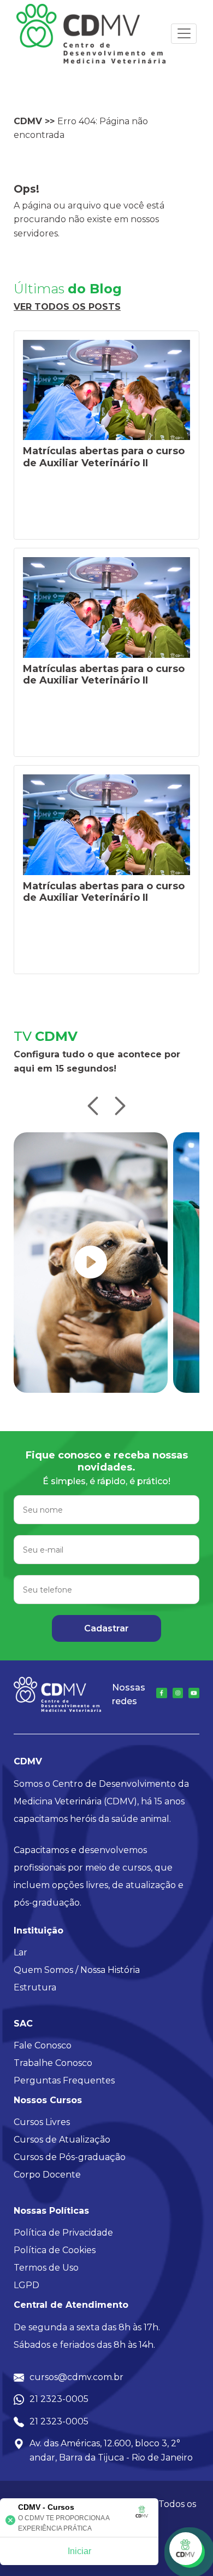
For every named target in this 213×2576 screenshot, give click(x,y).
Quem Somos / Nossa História (77, 1970)
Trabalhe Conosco (53, 2063)
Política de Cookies (55, 2250)
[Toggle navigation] (184, 34)
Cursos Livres (42, 2122)
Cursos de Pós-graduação (70, 2157)
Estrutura (35, 1987)
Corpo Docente (47, 2175)
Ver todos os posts (67, 307)
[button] (93, 1107)
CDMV (28, 121)
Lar (20, 1952)
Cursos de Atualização (62, 2140)
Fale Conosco (43, 2045)
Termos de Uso (46, 2268)
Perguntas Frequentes (64, 2080)
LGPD (26, 2285)
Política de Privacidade (63, 2233)
